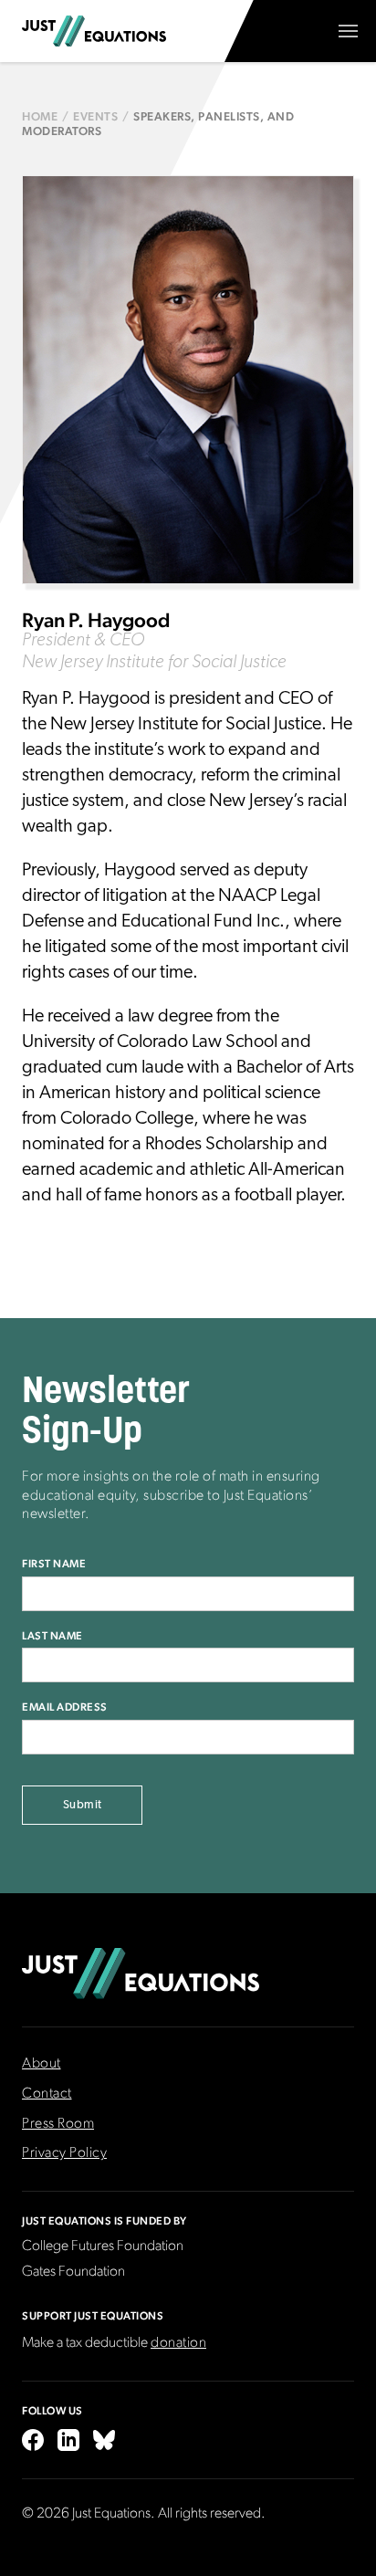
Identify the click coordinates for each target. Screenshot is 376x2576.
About (42, 2064)
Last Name (52, 1636)
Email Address (65, 1707)
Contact (47, 2094)
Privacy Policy (64, 2153)
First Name (54, 1564)
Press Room (58, 2124)
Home (40, 117)
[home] (94, 31)
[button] (348, 31)
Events (95, 117)
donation (178, 2343)
